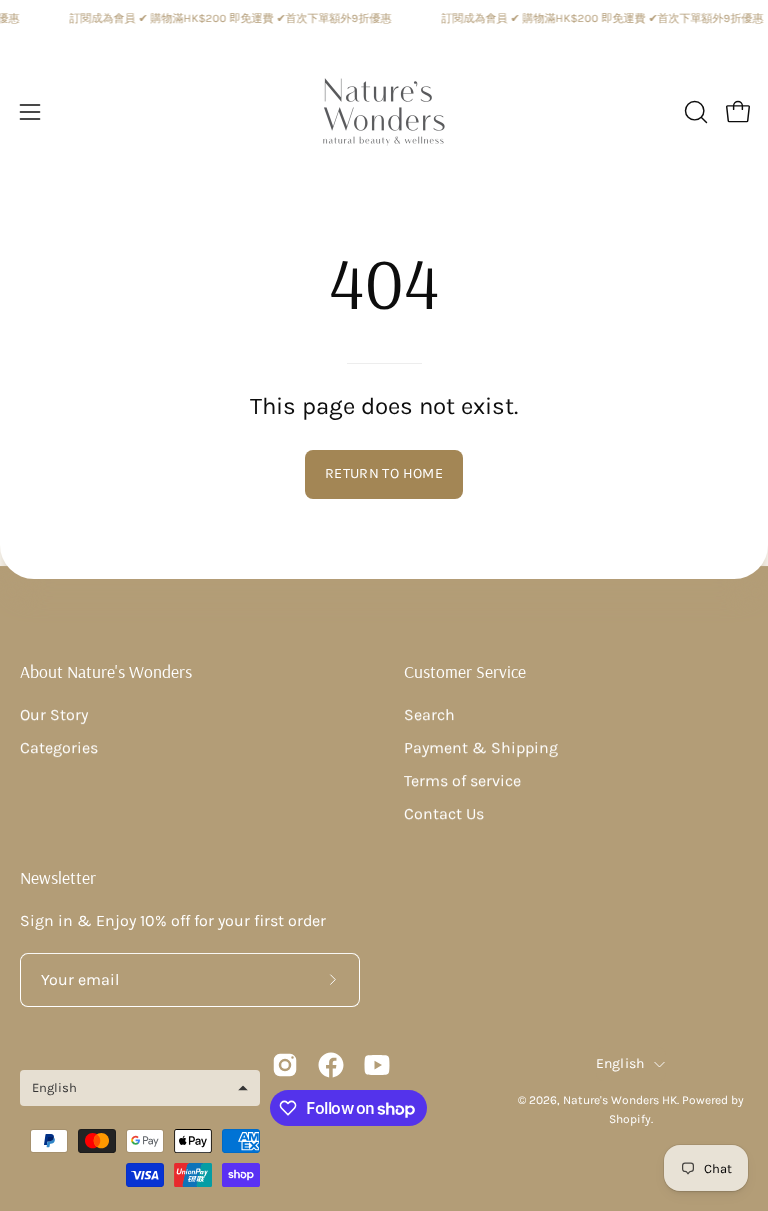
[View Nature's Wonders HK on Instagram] (285, 1065)
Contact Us (444, 813)
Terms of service (462, 780)
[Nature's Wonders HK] (384, 112)
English (620, 1063)
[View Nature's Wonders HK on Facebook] (331, 1065)
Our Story (54, 714)
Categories (59, 747)
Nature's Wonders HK (620, 1100)
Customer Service (465, 671)
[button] (694, 112)
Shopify (630, 1119)
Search (429, 714)
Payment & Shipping (481, 747)
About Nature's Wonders (106, 671)
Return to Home (384, 473)
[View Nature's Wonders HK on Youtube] (377, 1065)
